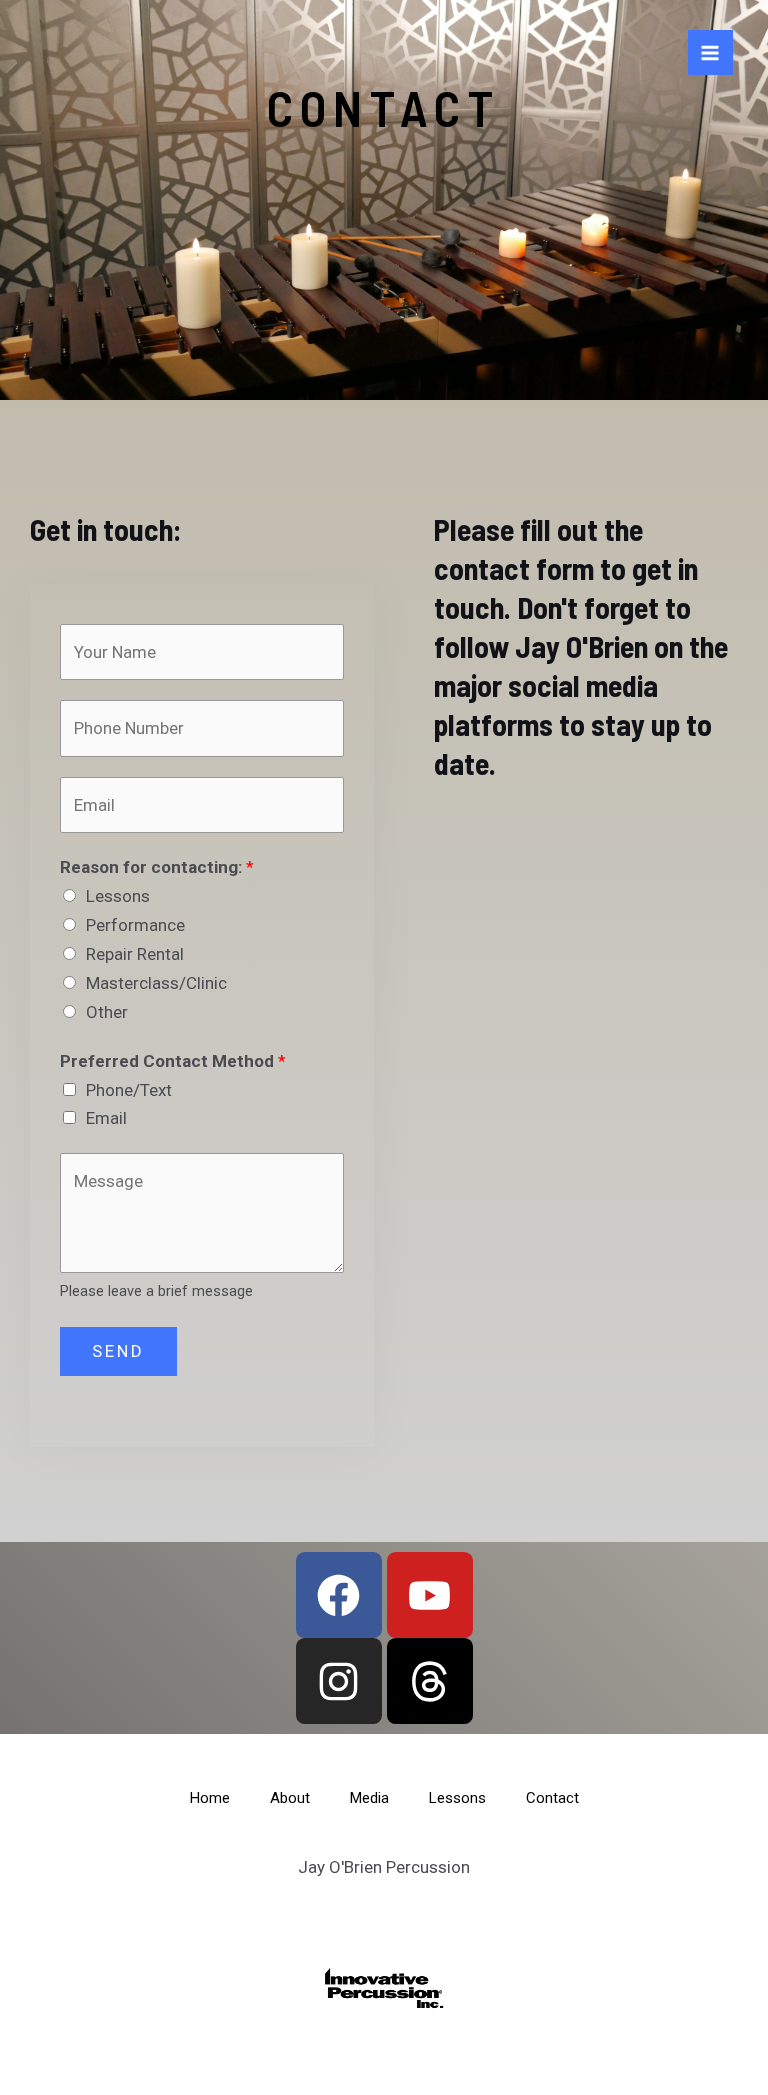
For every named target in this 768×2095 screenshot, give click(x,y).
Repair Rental (135, 954)
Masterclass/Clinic (156, 983)
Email (106, 1118)
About (290, 1798)
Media (369, 1798)
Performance (135, 925)
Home (210, 1798)
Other (107, 1012)
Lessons (118, 896)
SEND (118, 1351)
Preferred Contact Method (173, 1061)
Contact (552, 1798)
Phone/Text (129, 1090)
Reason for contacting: (157, 867)
